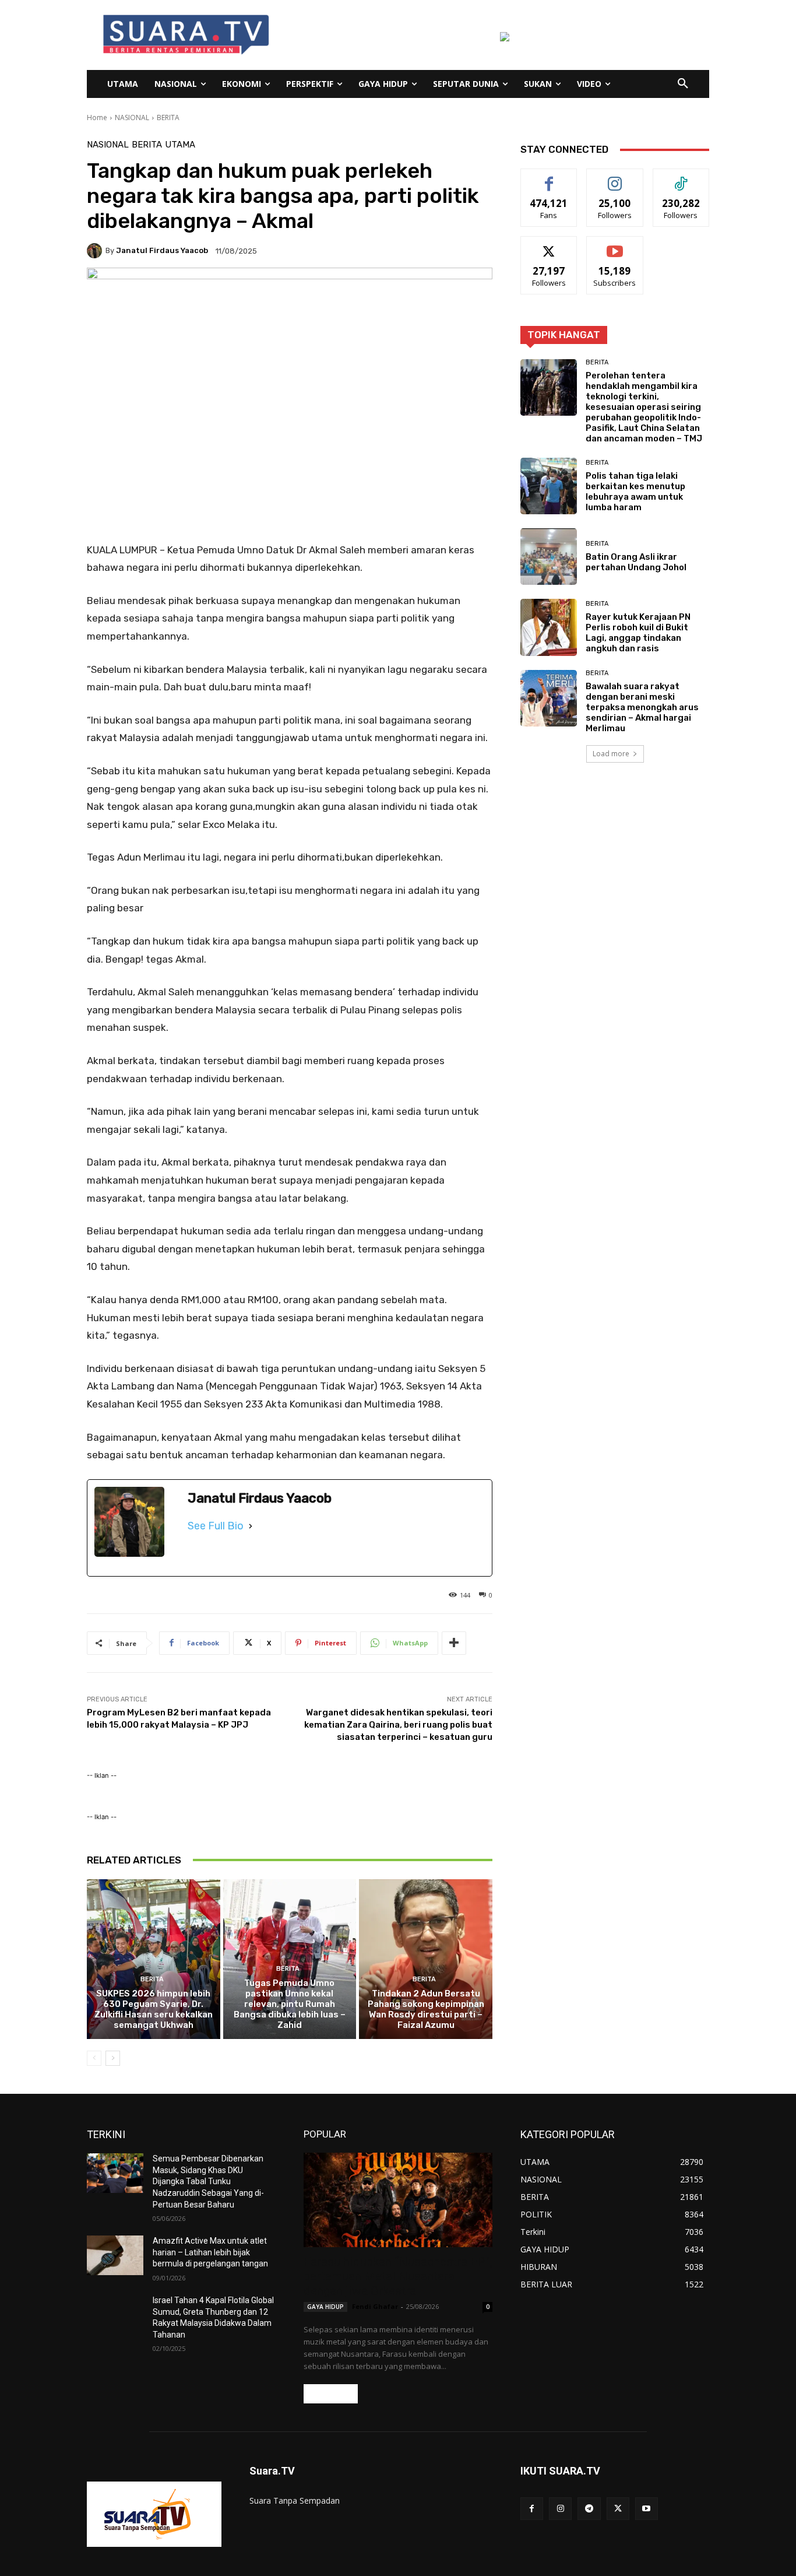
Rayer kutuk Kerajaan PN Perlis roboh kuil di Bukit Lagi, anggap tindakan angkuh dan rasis (638, 633)
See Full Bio (216, 1526)
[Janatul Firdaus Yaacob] (96, 251)
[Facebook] (532, 2509)
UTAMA (180, 145)
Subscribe (615, 245)
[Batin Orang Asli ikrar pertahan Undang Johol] (549, 557)
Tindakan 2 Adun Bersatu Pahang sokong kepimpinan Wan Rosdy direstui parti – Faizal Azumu (426, 2009)
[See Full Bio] (251, 1526)
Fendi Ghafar (375, 2306)
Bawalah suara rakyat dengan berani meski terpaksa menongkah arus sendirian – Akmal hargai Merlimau (642, 707)
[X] (618, 2509)
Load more (611, 754)
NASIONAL (132, 117)
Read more (331, 2394)
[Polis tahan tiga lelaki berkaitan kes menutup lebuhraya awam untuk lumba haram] (549, 486)
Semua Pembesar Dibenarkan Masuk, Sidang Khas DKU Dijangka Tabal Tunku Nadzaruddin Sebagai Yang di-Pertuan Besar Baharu (208, 2181)
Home (97, 117)
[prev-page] (94, 2058)
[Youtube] (647, 2509)
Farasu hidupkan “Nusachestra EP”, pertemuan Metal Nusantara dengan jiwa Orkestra (398, 2276)
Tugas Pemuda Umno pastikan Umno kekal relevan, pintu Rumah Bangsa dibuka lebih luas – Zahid (290, 2004)
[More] (454, 1643)
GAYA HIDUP (325, 2307)
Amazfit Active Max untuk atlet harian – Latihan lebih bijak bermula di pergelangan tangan (210, 2252)
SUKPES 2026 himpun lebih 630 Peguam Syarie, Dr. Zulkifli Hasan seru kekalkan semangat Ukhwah (154, 2009)
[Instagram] (560, 2509)
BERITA (168, 117)
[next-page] (113, 2058)
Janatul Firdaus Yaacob (162, 250)
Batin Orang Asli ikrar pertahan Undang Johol (636, 562)
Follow (615, 178)
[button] (683, 84)
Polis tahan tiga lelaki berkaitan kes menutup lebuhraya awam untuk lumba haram (635, 492)
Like (549, 178)
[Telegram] (589, 2509)
